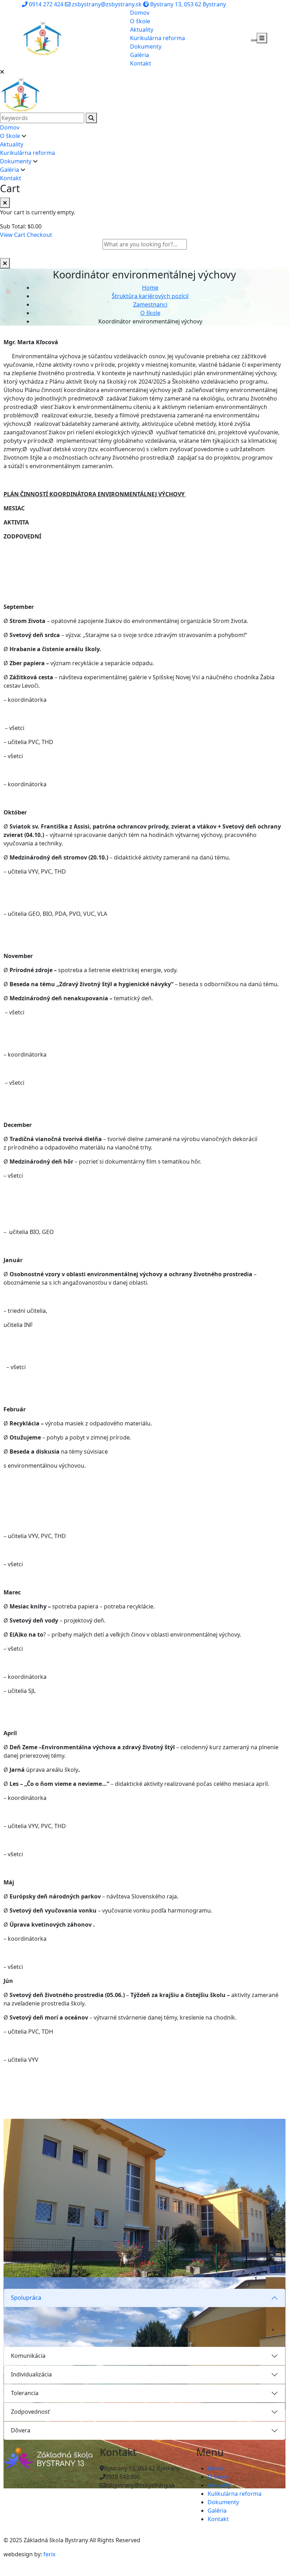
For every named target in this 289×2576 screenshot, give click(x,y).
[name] (43, 37)
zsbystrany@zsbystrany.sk (106, 4)
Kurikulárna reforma (158, 38)
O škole (140, 21)
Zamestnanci (150, 304)
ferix (49, 2554)
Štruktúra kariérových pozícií (150, 296)
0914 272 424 (45, 4)
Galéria (140, 55)
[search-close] (5, 263)
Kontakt (141, 63)
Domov (140, 13)
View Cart (13, 235)
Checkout (39, 235)
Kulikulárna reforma (235, 2494)
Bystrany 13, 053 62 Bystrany (187, 4)
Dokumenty (146, 46)
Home (150, 288)
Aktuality (142, 30)
